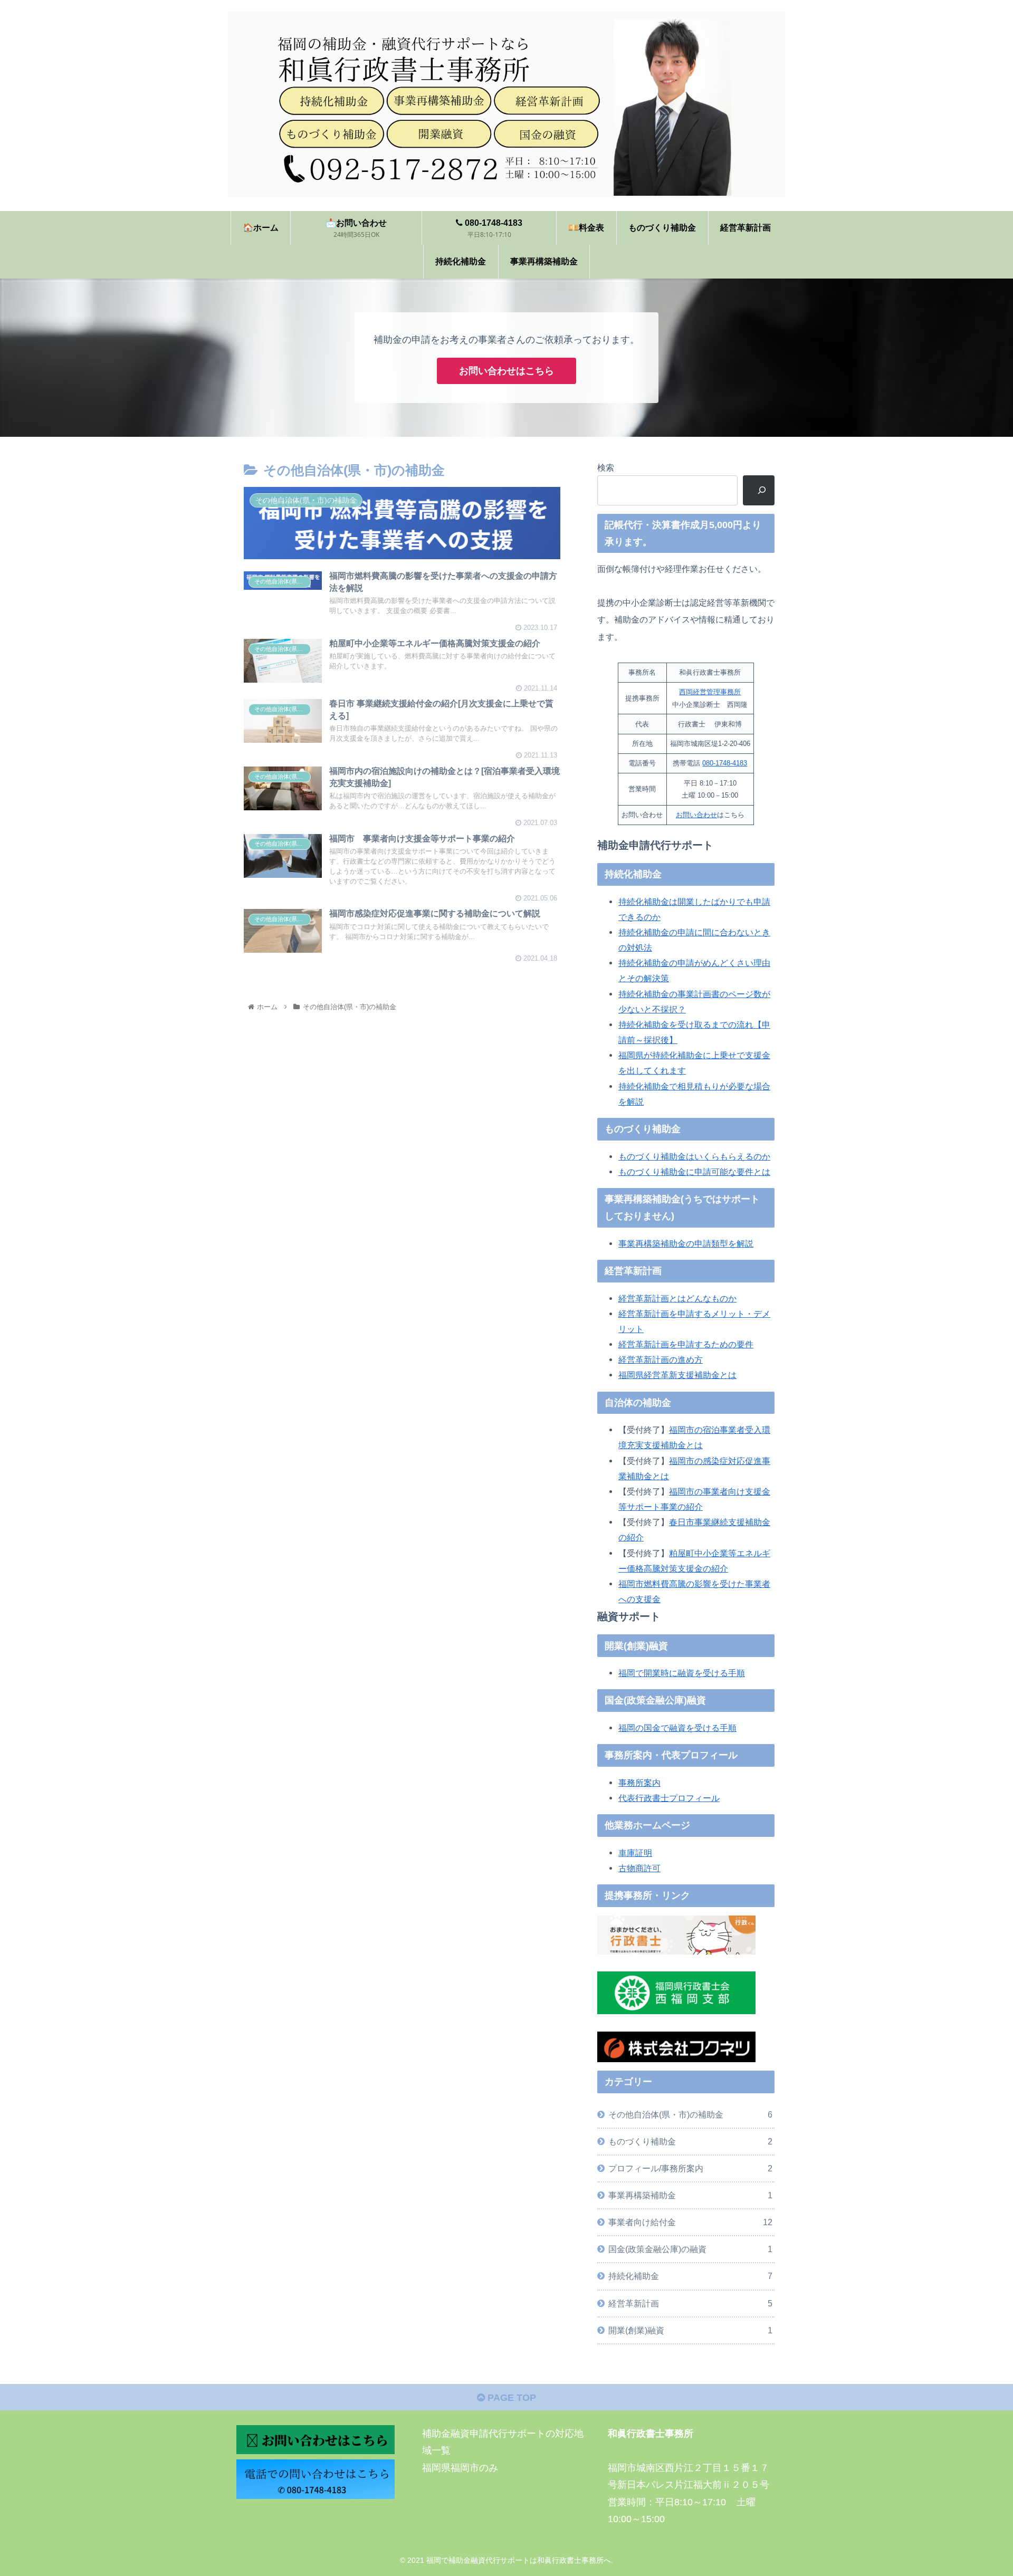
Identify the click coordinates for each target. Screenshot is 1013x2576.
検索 (606, 467)
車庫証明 (635, 1853)
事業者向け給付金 (690, 2223)
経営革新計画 (690, 2303)
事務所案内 (639, 1783)
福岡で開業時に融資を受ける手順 (682, 1673)
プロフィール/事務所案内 (690, 2169)
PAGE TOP (510, 2398)
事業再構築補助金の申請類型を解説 (686, 1243)
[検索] (759, 490)
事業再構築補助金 (690, 2196)
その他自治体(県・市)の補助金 (690, 2114)
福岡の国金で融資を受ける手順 (677, 1728)
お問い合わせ (696, 815)
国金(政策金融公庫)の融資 (690, 2249)
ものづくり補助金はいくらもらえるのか (694, 1156)
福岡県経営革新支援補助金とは (677, 1375)
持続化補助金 (690, 2276)
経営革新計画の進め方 (661, 1359)
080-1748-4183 (725, 763)
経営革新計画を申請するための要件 (686, 1344)
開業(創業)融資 (690, 2330)
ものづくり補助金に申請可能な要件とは (694, 1172)
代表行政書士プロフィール (669, 1798)
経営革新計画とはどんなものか (677, 1298)
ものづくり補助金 (690, 2141)
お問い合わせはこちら (506, 371)
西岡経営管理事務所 (710, 692)
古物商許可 (639, 1868)
